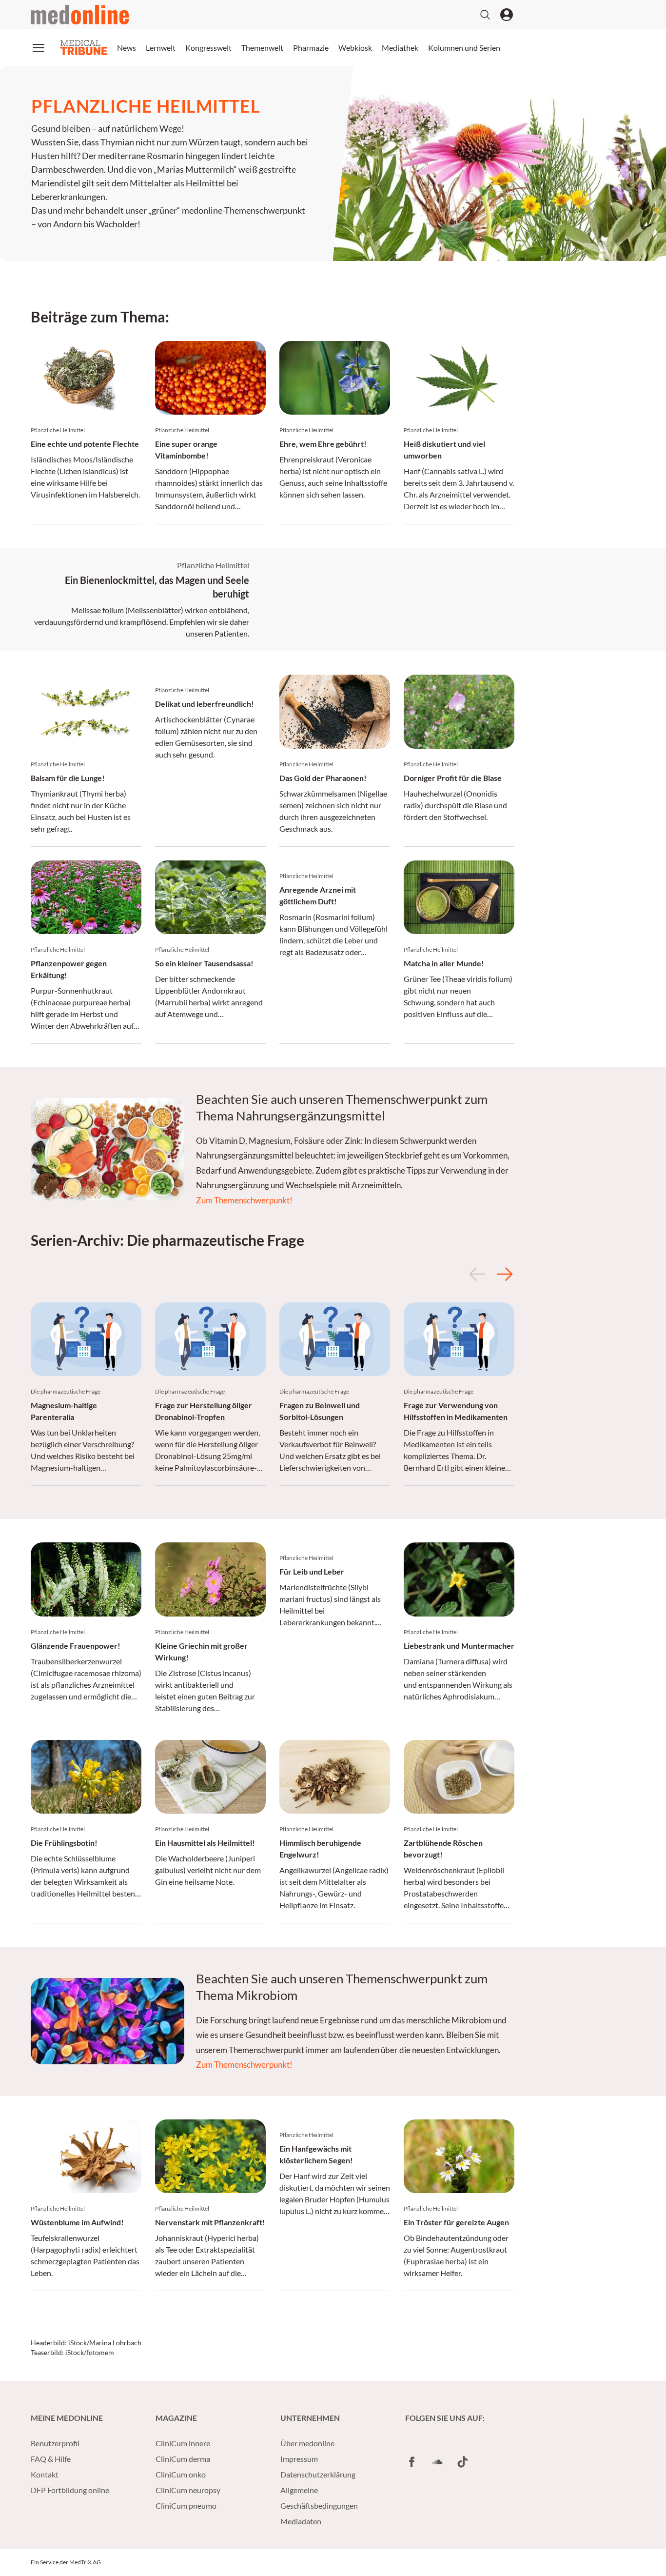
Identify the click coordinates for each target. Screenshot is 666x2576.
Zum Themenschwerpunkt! (244, 1200)
